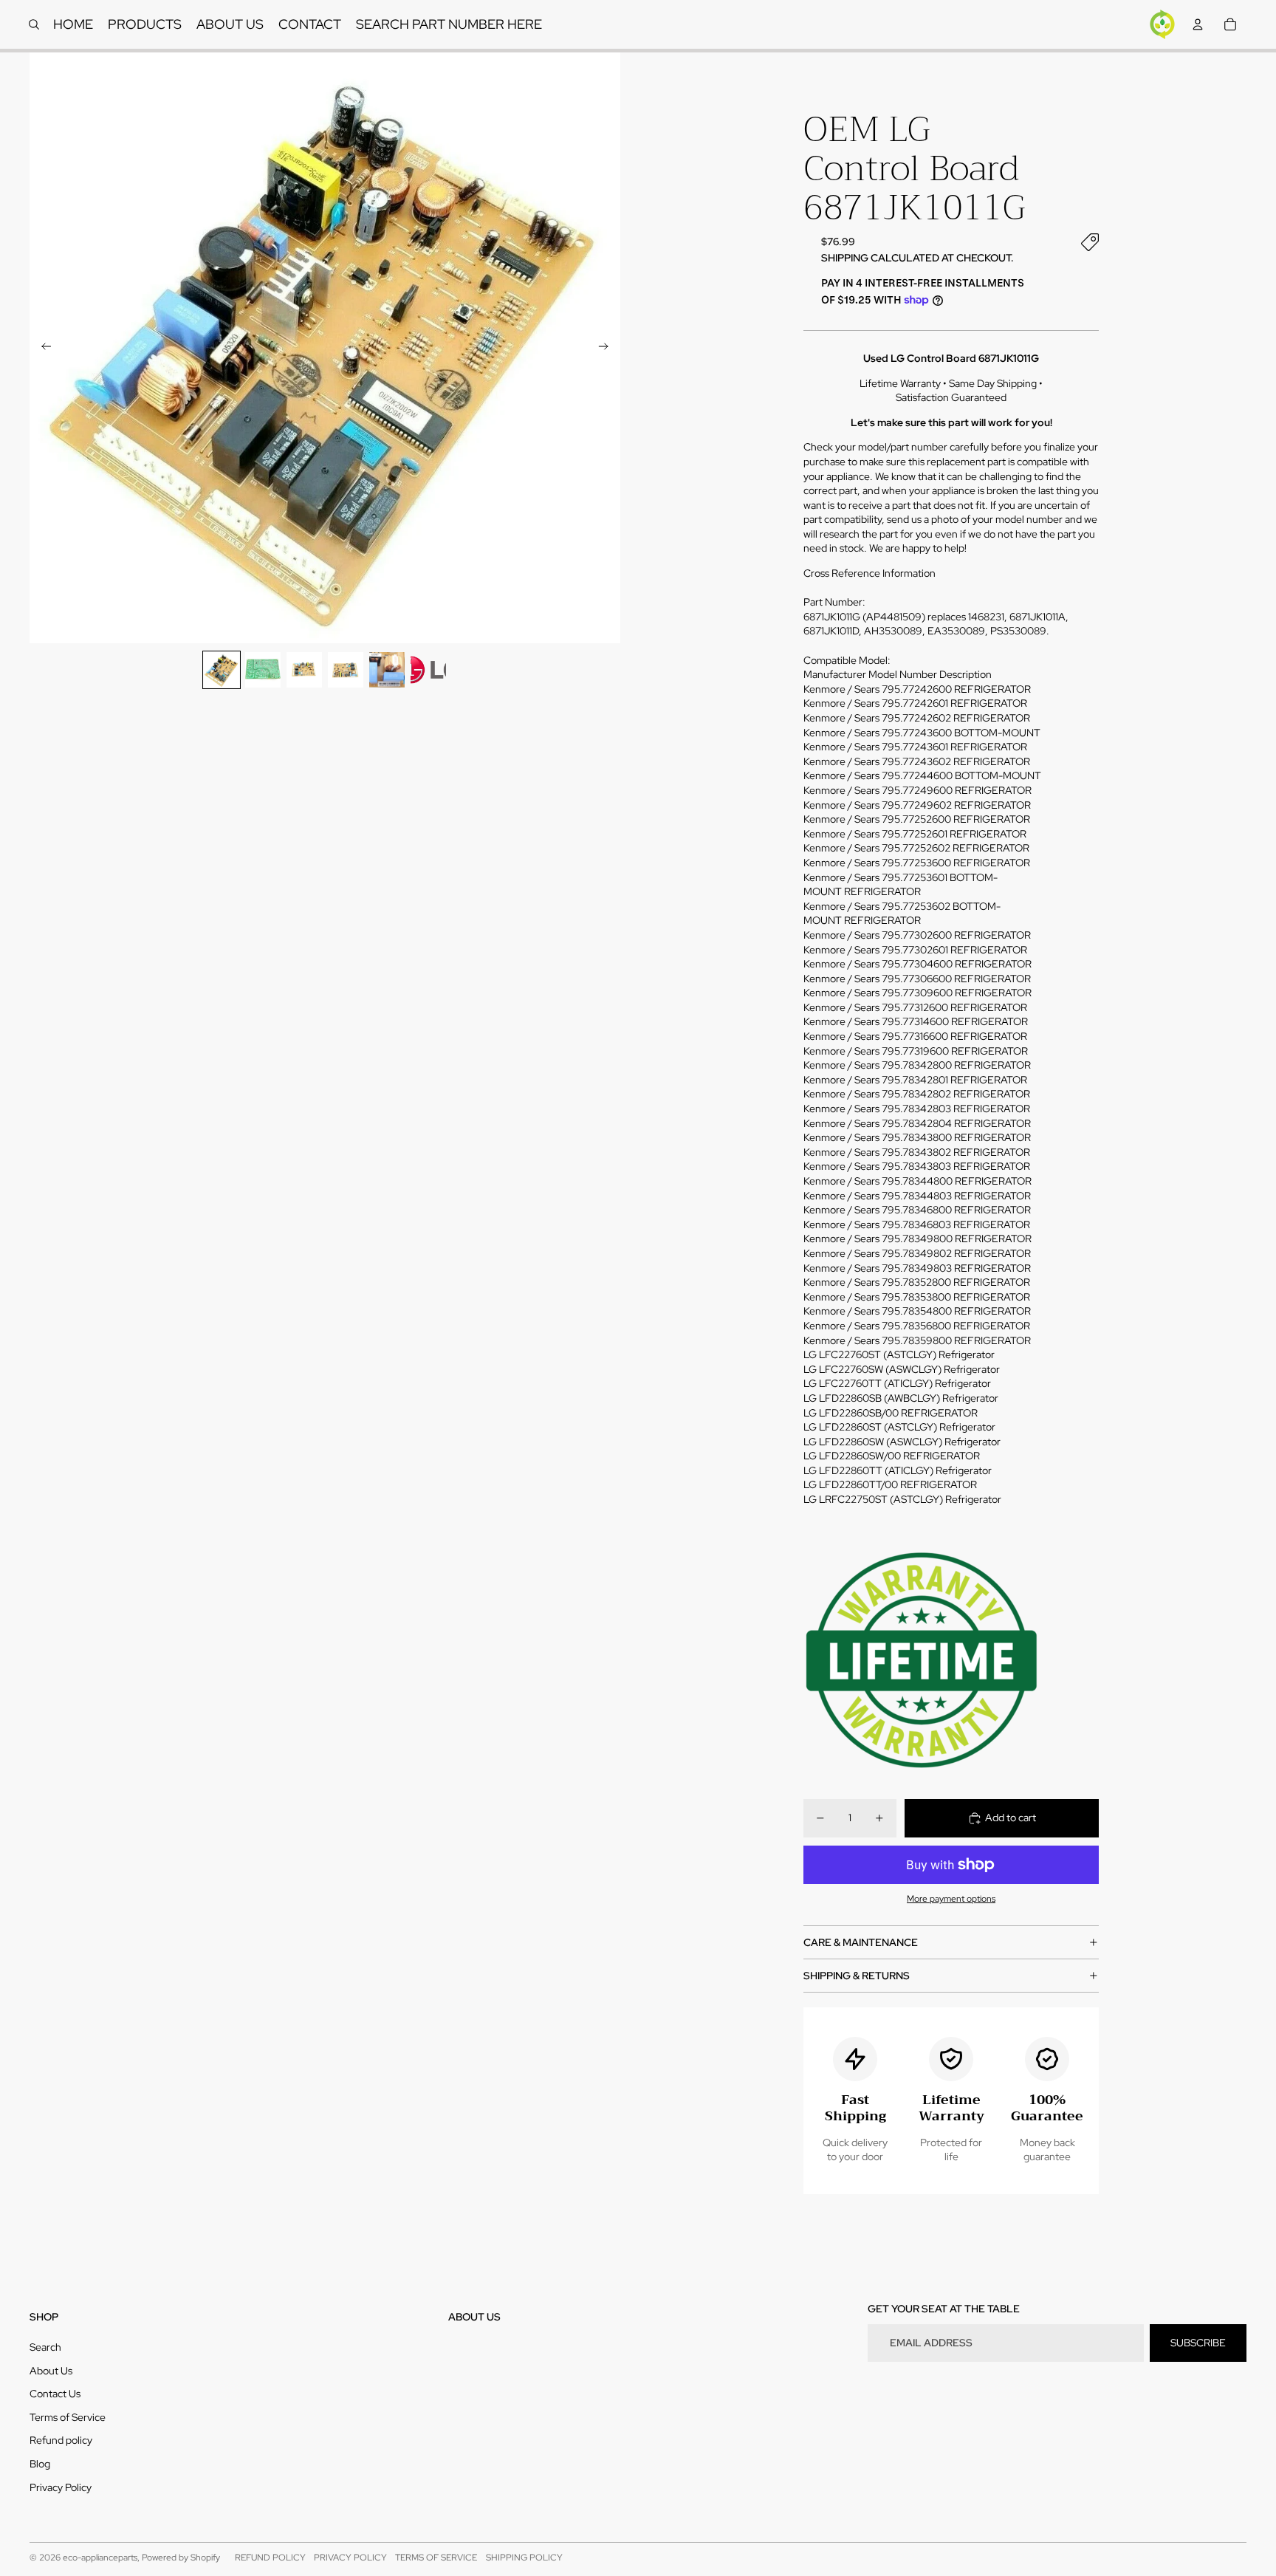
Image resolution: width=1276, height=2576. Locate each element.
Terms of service (436, 2558)
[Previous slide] (42, 348)
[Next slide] (608, 348)
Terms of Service (68, 2417)
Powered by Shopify (181, 2558)
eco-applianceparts (100, 2558)
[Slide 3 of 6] (304, 670)
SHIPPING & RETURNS (857, 1976)
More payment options (951, 1899)
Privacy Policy (61, 2487)
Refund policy (61, 2440)
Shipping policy (524, 2558)
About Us (51, 2371)
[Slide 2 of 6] (263, 670)
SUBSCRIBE (1198, 2343)
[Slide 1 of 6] (222, 670)
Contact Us (55, 2394)
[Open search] (34, 24)
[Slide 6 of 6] (428, 670)
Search (45, 2347)
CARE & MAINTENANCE (861, 1942)
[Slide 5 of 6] (387, 670)
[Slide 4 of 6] (346, 670)
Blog (40, 2464)
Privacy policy (350, 2558)
